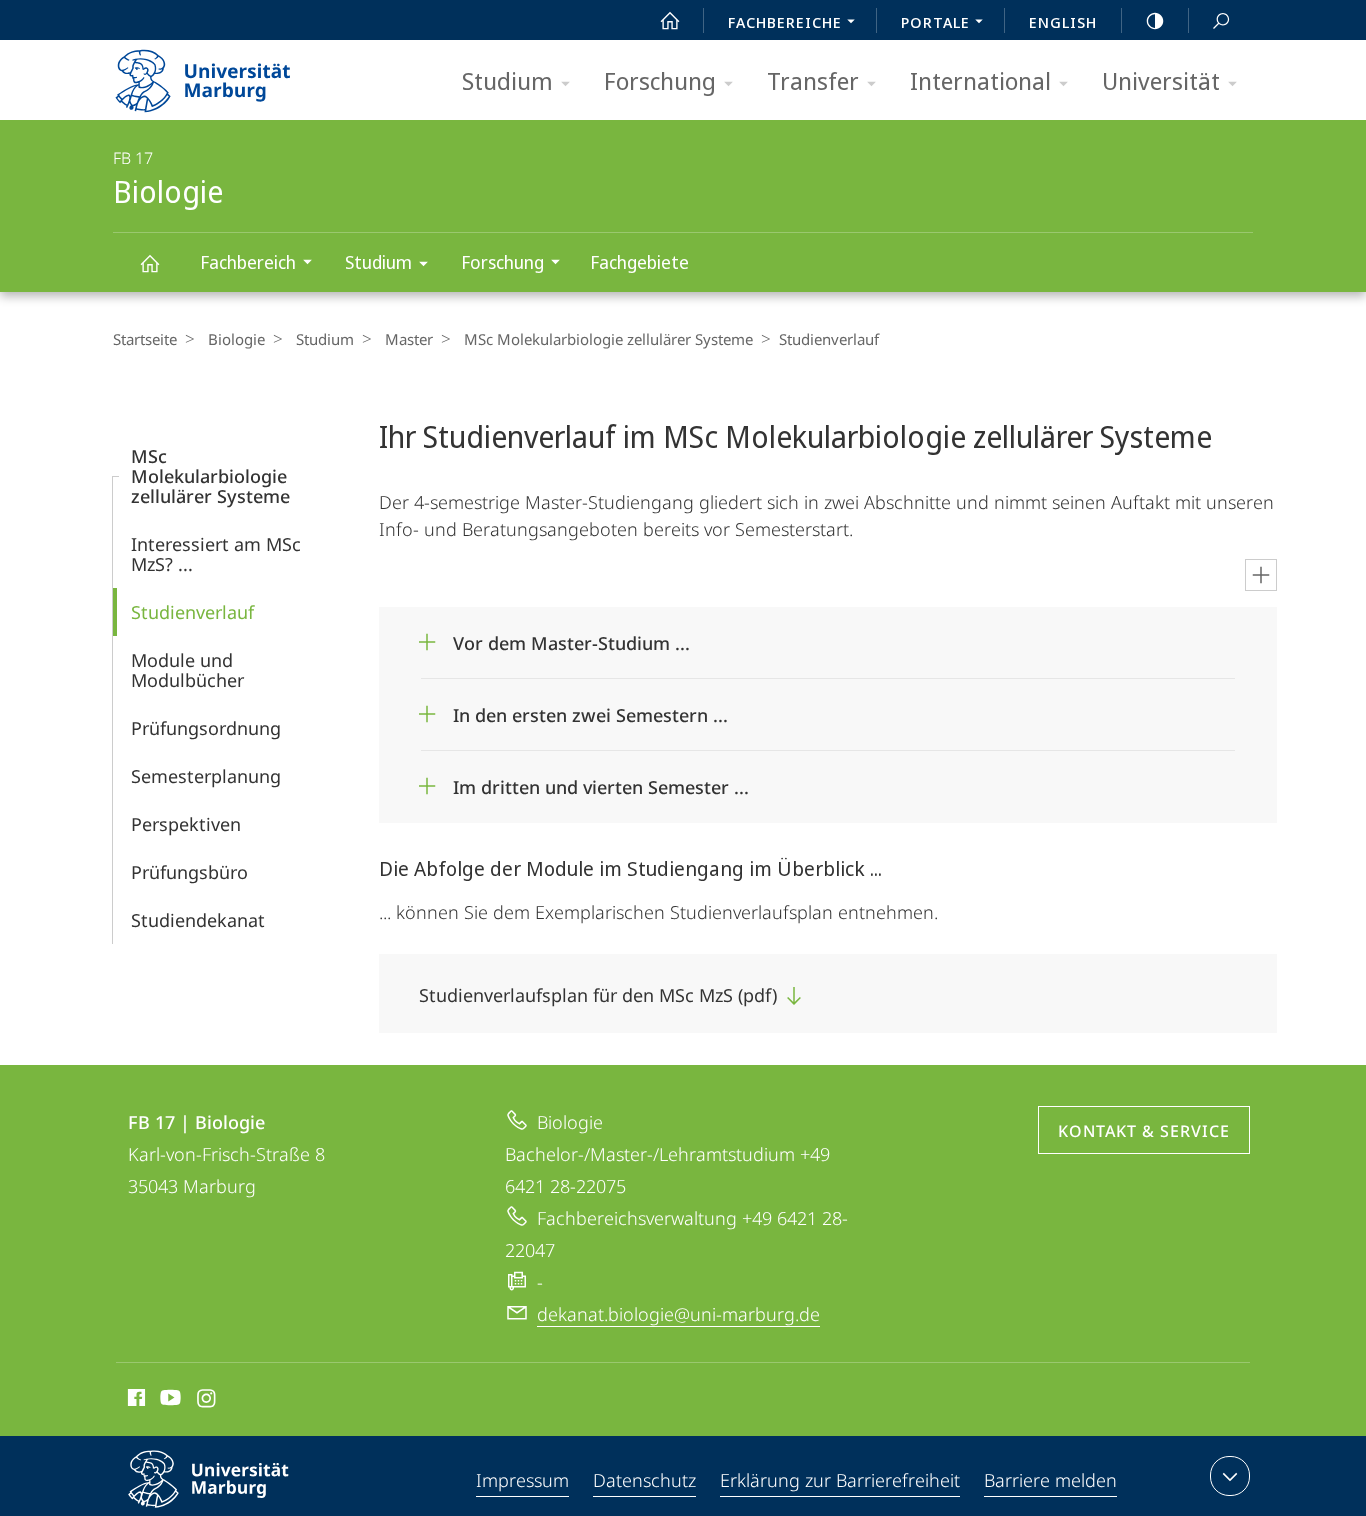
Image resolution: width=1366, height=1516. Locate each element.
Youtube (168, 1401)
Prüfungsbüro (189, 872)
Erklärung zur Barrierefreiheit (840, 1480)
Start (670, 20)
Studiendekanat (198, 920)
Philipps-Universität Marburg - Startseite (238, 74)
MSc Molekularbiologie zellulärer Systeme (608, 339)
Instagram (207, 1401)
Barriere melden (1050, 1480)
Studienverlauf (192, 612)
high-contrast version (1155, 20)
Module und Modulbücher (187, 670)
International (980, 80)
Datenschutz (644, 1480)
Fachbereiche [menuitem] (785, 22)
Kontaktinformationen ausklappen (1230, 1476)
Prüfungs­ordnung (206, 728)
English (1063, 22)
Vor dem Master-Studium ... (571, 636)
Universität (1161, 80)
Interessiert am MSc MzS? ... (216, 554)
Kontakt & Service (1144, 1131)
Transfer (813, 80)
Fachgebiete (639, 262)
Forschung (660, 80)
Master (409, 339)
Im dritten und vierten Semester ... (601, 780)
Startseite (145, 339)
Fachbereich (248, 262)
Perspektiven (186, 824)
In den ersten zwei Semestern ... (590, 708)
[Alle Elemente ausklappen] (1261, 575)
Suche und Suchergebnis (1221, 20)
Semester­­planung (206, 776)
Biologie (149, 262)
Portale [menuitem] (935, 22)
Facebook (134, 1401)
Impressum (522, 1480)
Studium (507, 80)
